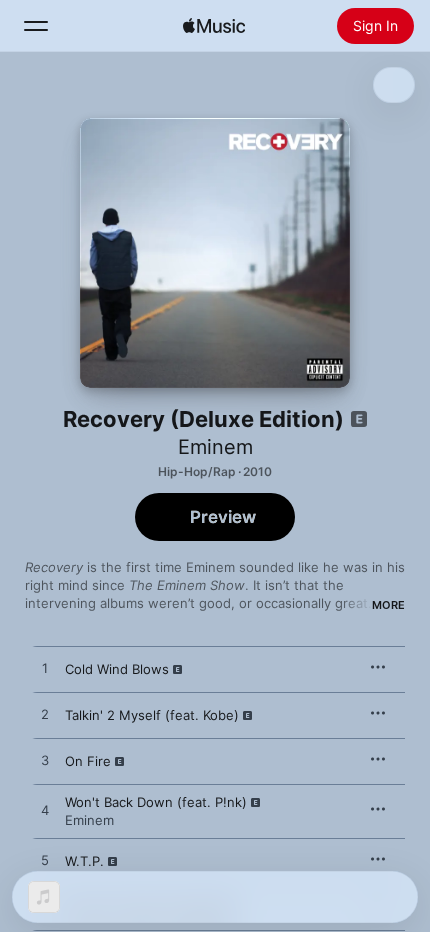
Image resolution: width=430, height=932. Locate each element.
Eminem (215, 447)
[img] (214, 26)
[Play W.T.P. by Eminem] (45, 861)
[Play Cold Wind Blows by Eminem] (45, 669)
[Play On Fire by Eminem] (45, 761)
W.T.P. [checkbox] (84, 861)
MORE (388, 605)
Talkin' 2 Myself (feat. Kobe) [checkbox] (152, 715)
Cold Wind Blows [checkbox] (117, 669)
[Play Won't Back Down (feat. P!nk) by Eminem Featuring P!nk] (45, 811)
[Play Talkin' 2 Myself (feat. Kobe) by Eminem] (45, 715)
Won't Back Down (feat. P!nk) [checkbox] (156, 802)
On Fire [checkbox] (88, 761)
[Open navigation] (36, 26)
